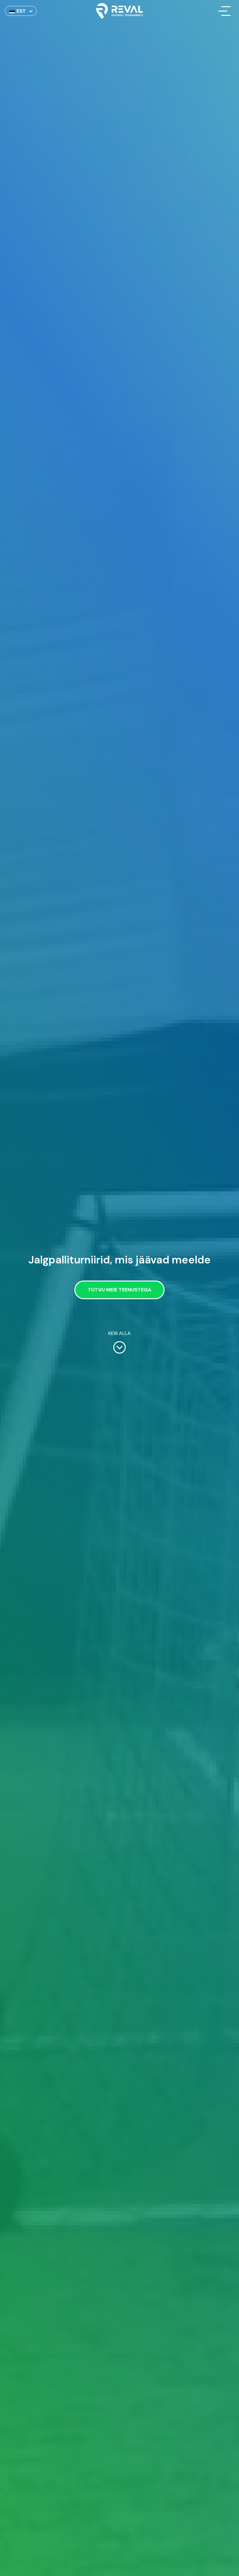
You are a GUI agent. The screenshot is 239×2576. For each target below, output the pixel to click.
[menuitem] (21, 11)
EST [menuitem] (21, 11)
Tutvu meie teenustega (119, 1290)
